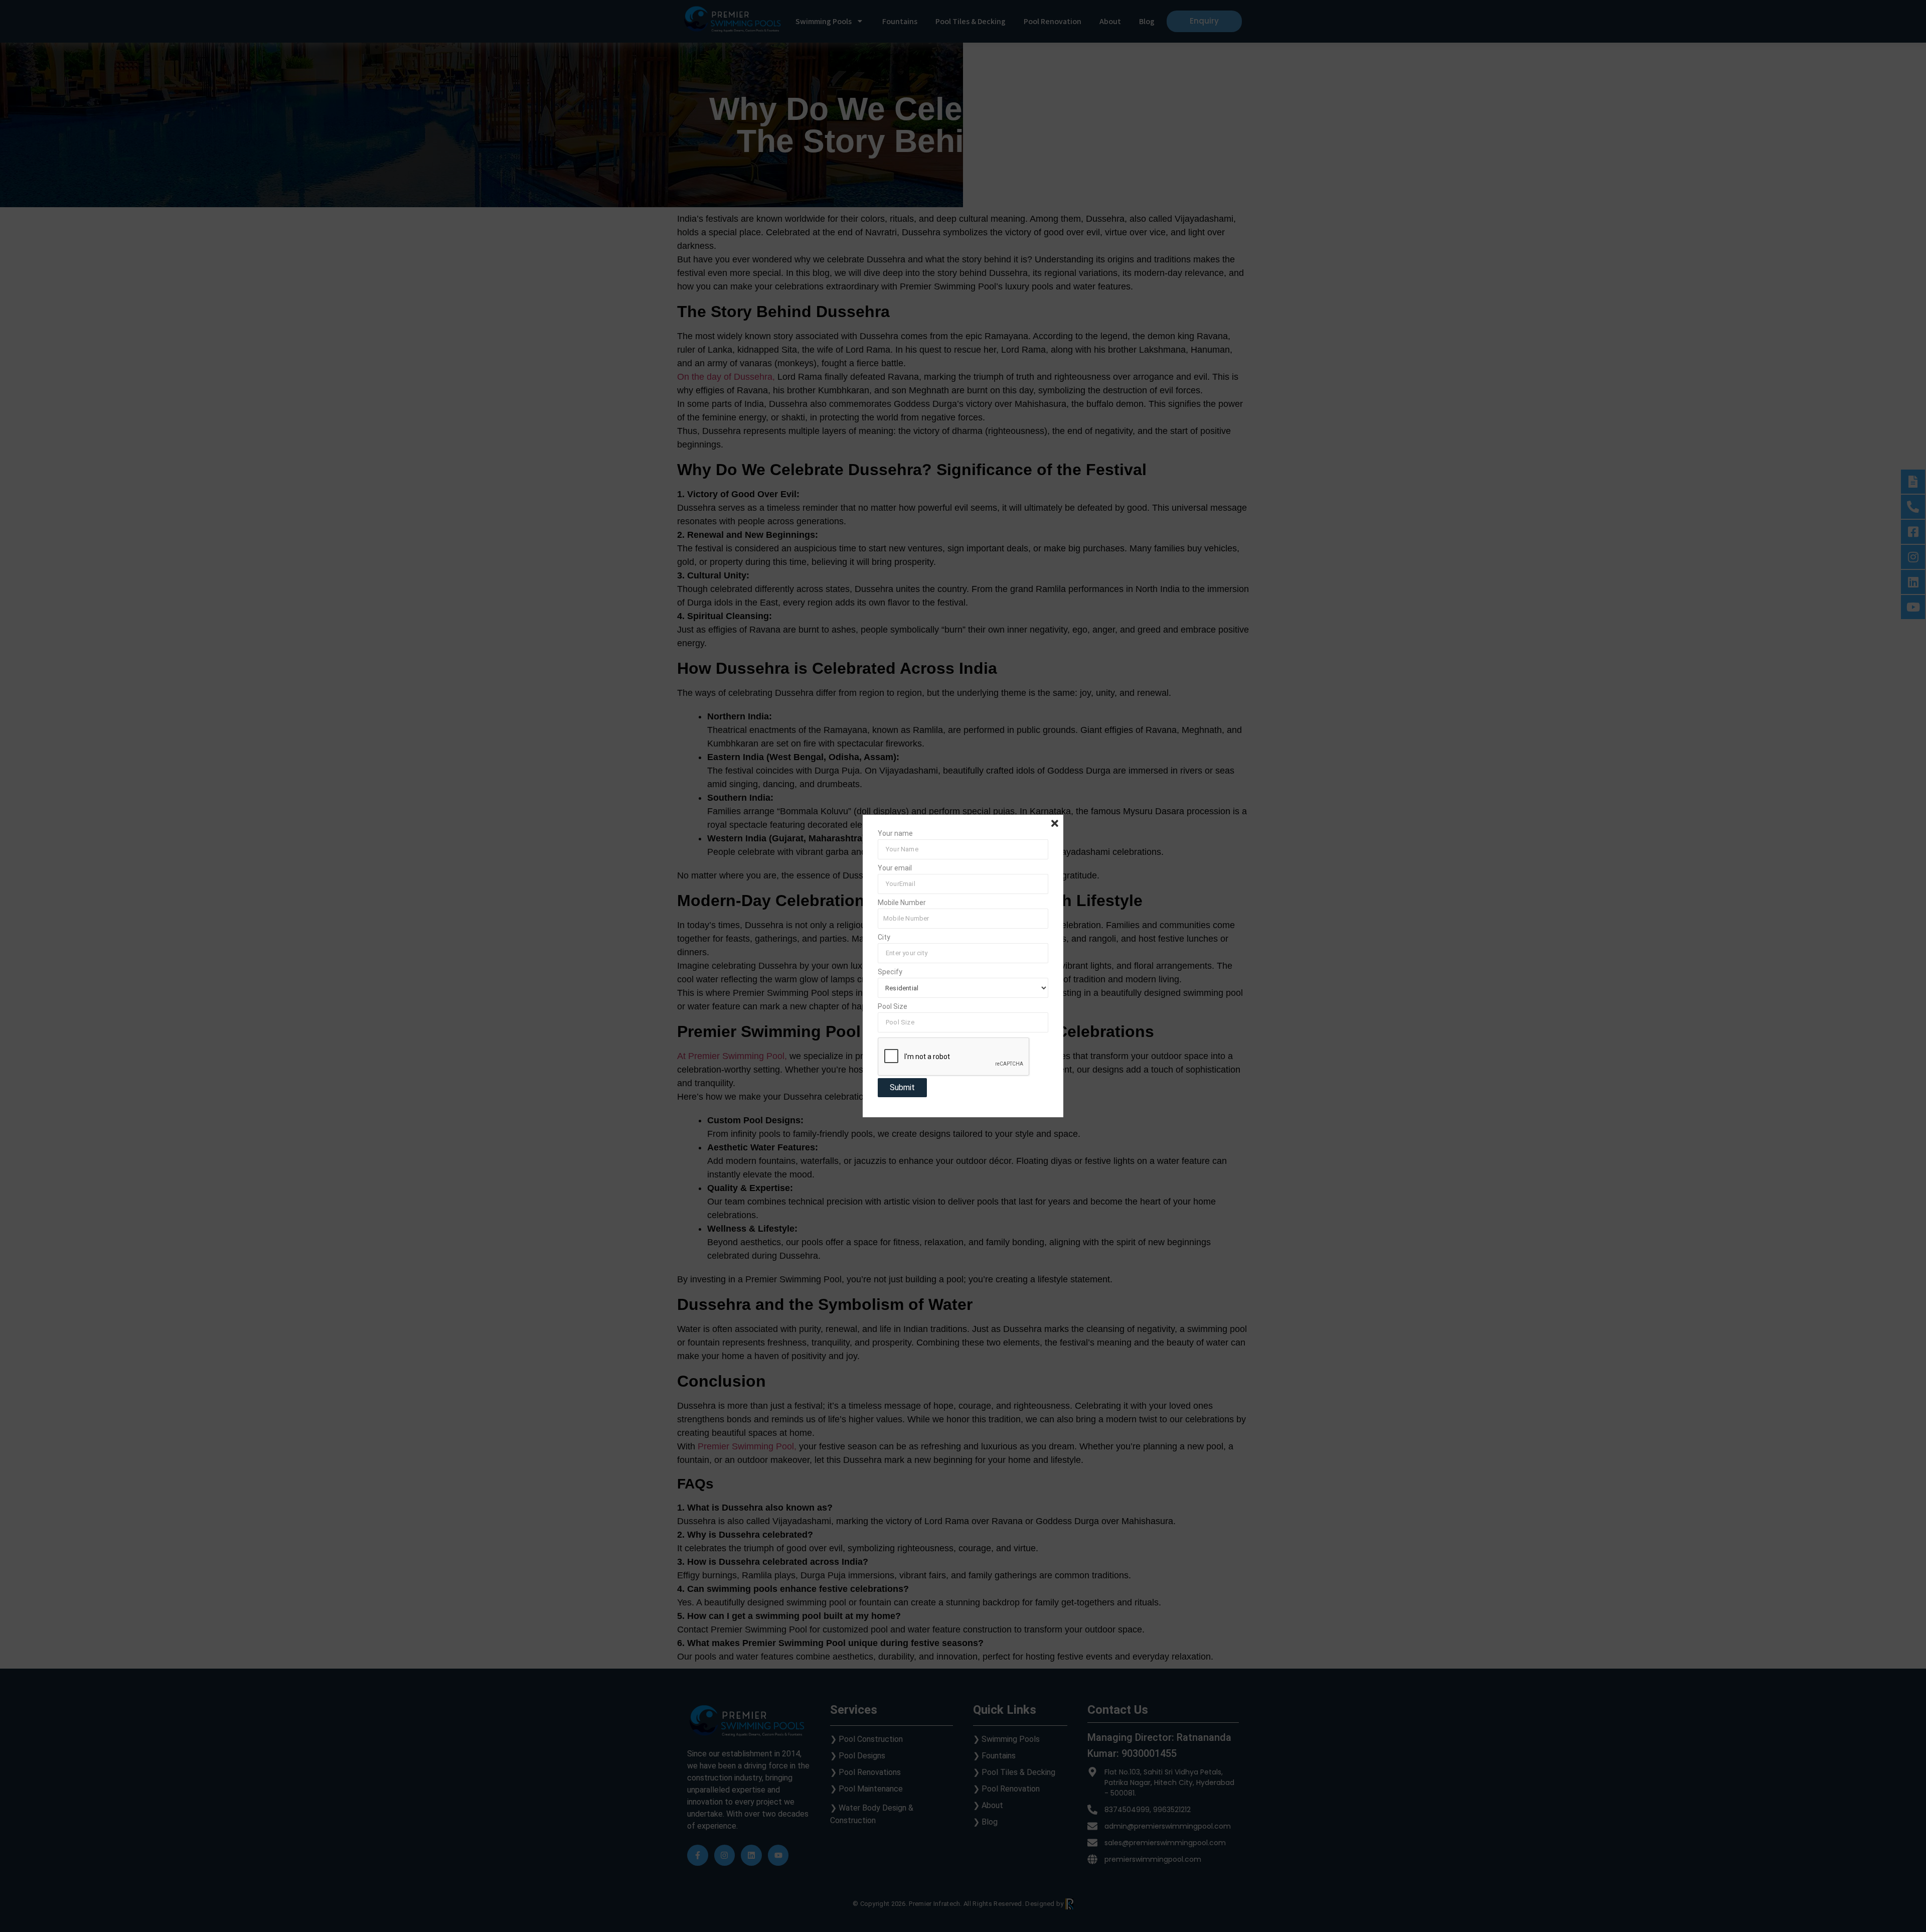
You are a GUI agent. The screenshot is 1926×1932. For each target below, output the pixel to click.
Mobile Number (902, 903)
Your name (895, 834)
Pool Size (893, 1007)
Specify (890, 972)
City (884, 937)
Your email (895, 868)
